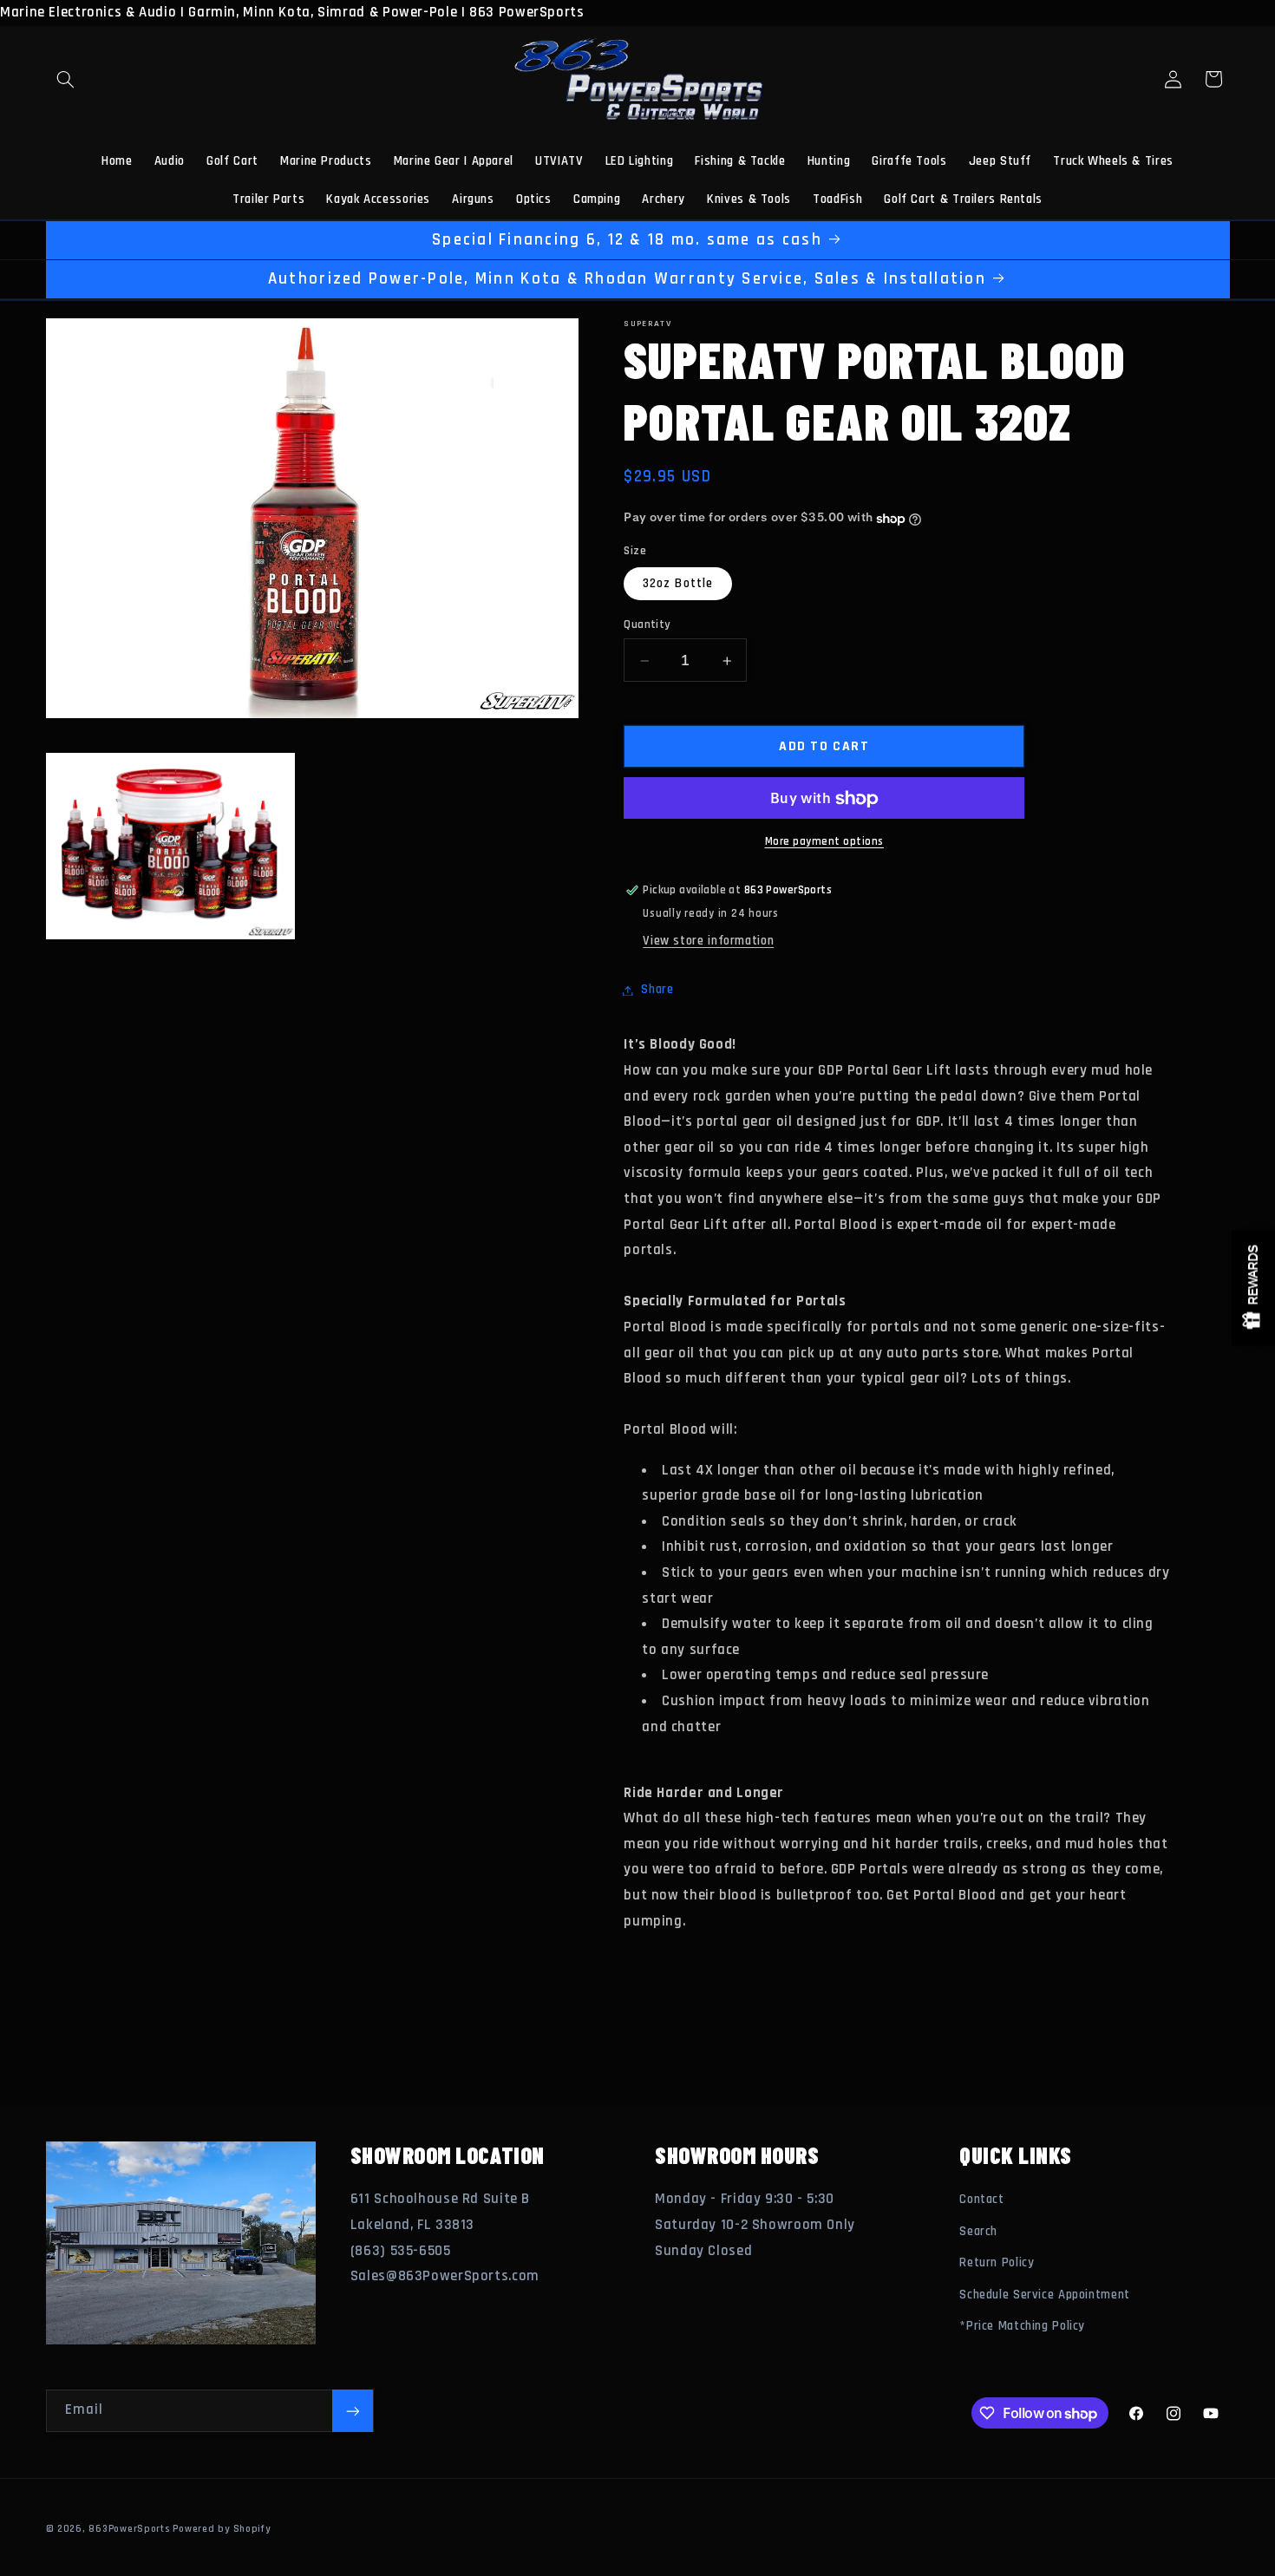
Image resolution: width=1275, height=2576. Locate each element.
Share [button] (657, 990)
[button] (66, 79)
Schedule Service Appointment (1045, 2295)
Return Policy (997, 2263)
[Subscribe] (352, 2411)
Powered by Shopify (221, 2529)
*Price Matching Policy (1022, 2326)
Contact (981, 2200)
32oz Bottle (678, 584)
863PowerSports (129, 2529)
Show (1253, 1288)
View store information (708, 941)
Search (978, 2231)
